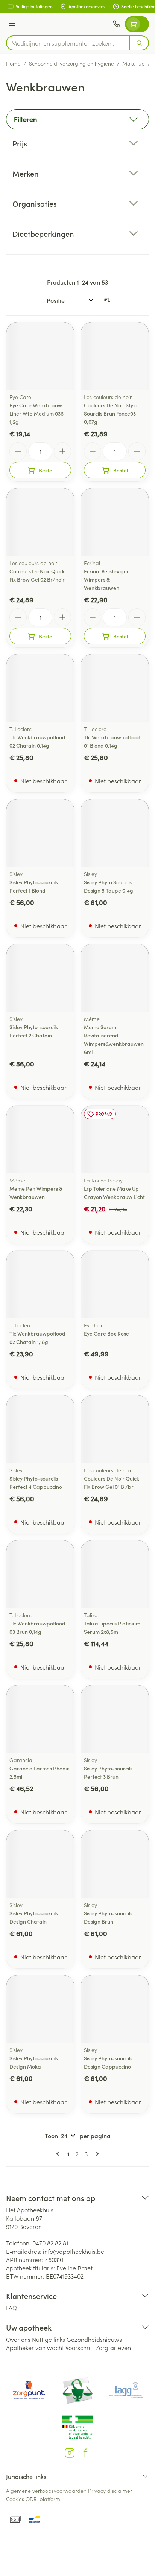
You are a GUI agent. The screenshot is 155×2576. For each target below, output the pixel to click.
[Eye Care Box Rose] (115, 1284)
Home (13, 63)
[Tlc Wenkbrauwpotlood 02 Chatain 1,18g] (40, 1284)
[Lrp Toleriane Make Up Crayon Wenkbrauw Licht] (115, 1139)
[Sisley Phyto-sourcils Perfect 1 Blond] (40, 833)
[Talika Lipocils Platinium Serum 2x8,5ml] (115, 1574)
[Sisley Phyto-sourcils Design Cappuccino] (115, 2009)
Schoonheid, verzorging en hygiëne (71, 63)
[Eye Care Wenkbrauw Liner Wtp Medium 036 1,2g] (40, 356)
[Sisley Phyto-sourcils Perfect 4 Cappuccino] (40, 1429)
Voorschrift (80, 2347)
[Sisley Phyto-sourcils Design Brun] (115, 1864)
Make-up (134, 63)
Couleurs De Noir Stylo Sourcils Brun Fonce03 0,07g (111, 413)
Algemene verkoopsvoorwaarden (46, 2491)
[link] (59, 2154)
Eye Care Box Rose (106, 1333)
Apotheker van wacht (35, 2347)
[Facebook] (85, 2453)
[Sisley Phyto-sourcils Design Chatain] (40, 1864)
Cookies (15, 2499)
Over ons (18, 2339)
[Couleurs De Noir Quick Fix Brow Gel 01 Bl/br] (115, 1429)
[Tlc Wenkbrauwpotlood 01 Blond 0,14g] (115, 688)
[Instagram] (70, 2453)
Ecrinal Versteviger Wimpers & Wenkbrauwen (106, 579)
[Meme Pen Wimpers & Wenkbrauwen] (40, 1139)
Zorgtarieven (113, 2347)
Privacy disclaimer (110, 2491)
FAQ (12, 2308)
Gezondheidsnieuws (94, 2339)
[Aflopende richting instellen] (107, 300)
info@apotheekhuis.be (74, 2251)
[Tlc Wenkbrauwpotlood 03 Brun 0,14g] (40, 1574)
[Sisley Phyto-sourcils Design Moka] (40, 2009)
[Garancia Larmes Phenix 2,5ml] (40, 1719)
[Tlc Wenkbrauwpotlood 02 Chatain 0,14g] (40, 688)
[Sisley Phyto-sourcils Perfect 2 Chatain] (40, 978)
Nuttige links (49, 2339)
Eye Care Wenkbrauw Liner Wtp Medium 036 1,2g (36, 413)
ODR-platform (43, 2499)
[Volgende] (96, 2154)
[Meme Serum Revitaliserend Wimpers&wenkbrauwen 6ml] (115, 978)
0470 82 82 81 (50, 2243)
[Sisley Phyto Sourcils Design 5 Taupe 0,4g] (115, 833)
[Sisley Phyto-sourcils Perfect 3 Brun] (115, 1719)
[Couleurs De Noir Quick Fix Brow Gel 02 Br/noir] (40, 522)
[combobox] (68, 43)
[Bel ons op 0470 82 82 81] (117, 24)
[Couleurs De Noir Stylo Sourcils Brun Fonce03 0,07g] (115, 356)
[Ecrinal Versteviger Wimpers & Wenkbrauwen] (115, 522)
